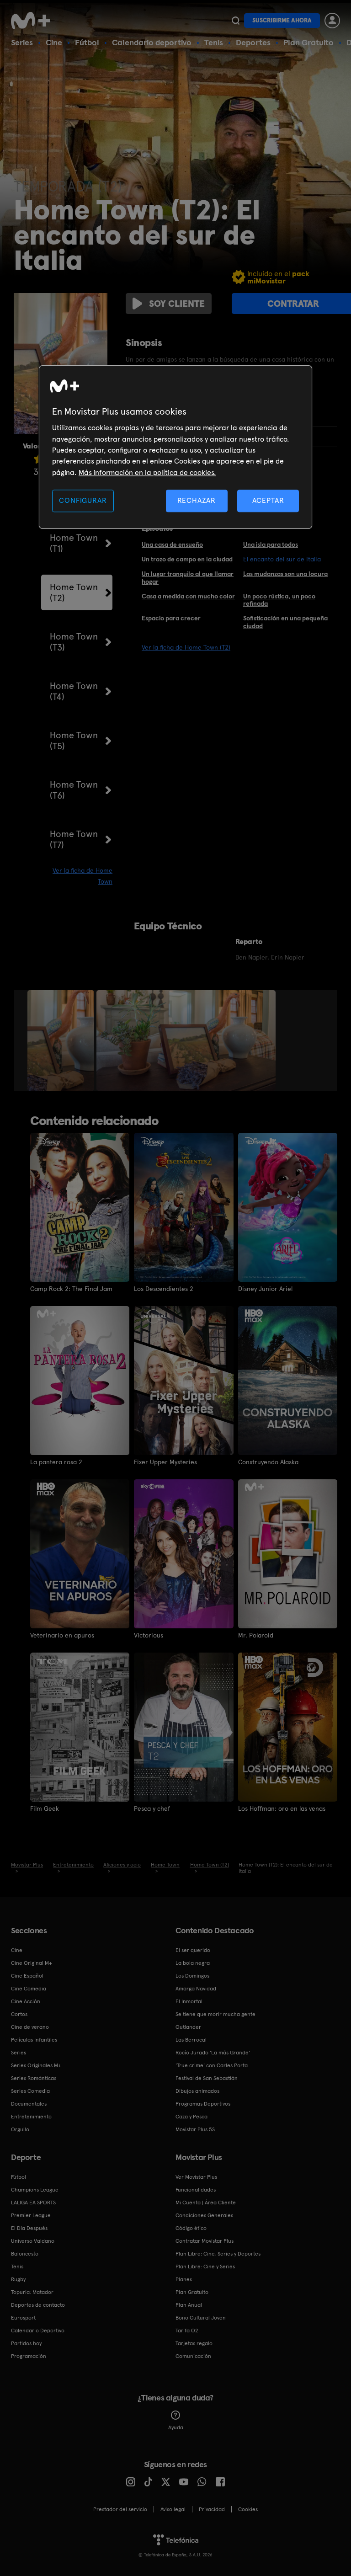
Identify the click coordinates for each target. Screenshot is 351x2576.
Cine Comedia (29, 1989)
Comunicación (193, 2356)
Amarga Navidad (196, 1989)
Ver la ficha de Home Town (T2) (186, 647)
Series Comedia (30, 2091)
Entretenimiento (31, 2117)
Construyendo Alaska (268, 1462)
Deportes (253, 42)
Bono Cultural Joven (201, 2318)
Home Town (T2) (74, 592)
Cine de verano (30, 2027)
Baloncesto (25, 2254)
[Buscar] (236, 21)
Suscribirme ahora (282, 20)
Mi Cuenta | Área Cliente (206, 2203)
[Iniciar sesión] (332, 21)
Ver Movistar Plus (196, 2177)
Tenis (214, 42)
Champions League (35, 2190)
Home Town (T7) (74, 839)
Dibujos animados (197, 2091)
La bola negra (193, 1963)
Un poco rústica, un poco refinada (279, 600)
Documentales (29, 2104)
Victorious (149, 1635)
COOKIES (248, 2509)
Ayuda (176, 2427)
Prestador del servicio (120, 2509)
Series (22, 42)
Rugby (18, 2279)
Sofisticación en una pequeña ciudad (285, 622)
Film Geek (45, 1808)
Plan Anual (189, 2305)
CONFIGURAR (83, 501)
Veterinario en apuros (62, 1635)
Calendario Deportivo (38, 2331)
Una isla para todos (271, 544)
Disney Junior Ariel (265, 1289)
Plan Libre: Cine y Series (205, 2267)
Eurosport (23, 2318)
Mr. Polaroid (256, 1635)
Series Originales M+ (36, 2065)
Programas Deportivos (203, 2104)
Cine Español (27, 1976)
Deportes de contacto (38, 2305)
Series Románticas (34, 2078)
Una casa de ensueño (172, 544)
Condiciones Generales (204, 2215)
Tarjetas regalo (194, 2343)
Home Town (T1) (74, 543)
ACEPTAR (268, 501)
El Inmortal (189, 2001)
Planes (184, 2279)
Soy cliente (177, 304)
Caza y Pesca (191, 2117)
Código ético (191, 2228)
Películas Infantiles (34, 2040)
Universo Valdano (33, 2241)
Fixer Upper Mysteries (165, 1462)
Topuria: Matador (32, 2292)
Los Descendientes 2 (164, 1289)
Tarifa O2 (187, 2331)
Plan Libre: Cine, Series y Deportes (218, 2254)
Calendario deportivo (152, 42)
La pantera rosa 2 (56, 1462)
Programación (29, 2356)
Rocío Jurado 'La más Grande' (213, 2053)
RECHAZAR (197, 501)
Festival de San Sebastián (207, 2078)
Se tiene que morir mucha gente (215, 2014)
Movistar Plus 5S (195, 2129)
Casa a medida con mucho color (188, 596)
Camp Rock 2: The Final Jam (71, 1289)
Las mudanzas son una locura (285, 574)
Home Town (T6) (74, 790)
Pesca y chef (152, 1808)
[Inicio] (34, 21)
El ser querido (193, 1950)
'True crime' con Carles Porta (212, 2065)
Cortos (19, 2014)
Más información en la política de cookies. (147, 472)
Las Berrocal (191, 2040)
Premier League (31, 2215)
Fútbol (87, 42)
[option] (62, 1040)
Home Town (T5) (74, 741)
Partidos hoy (26, 2343)
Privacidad (212, 2509)
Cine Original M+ (32, 1963)
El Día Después (29, 2228)
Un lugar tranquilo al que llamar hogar (188, 578)
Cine (54, 42)
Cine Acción (26, 2001)
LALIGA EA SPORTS (33, 2203)
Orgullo (20, 2129)
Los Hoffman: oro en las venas (282, 1808)
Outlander (188, 2027)
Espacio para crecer (171, 618)
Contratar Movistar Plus (205, 2241)
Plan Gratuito (308, 42)
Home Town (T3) (74, 642)
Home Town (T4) (74, 691)
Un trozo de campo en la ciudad (187, 559)
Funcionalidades (196, 2190)
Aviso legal (173, 2509)
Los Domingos (192, 1976)
